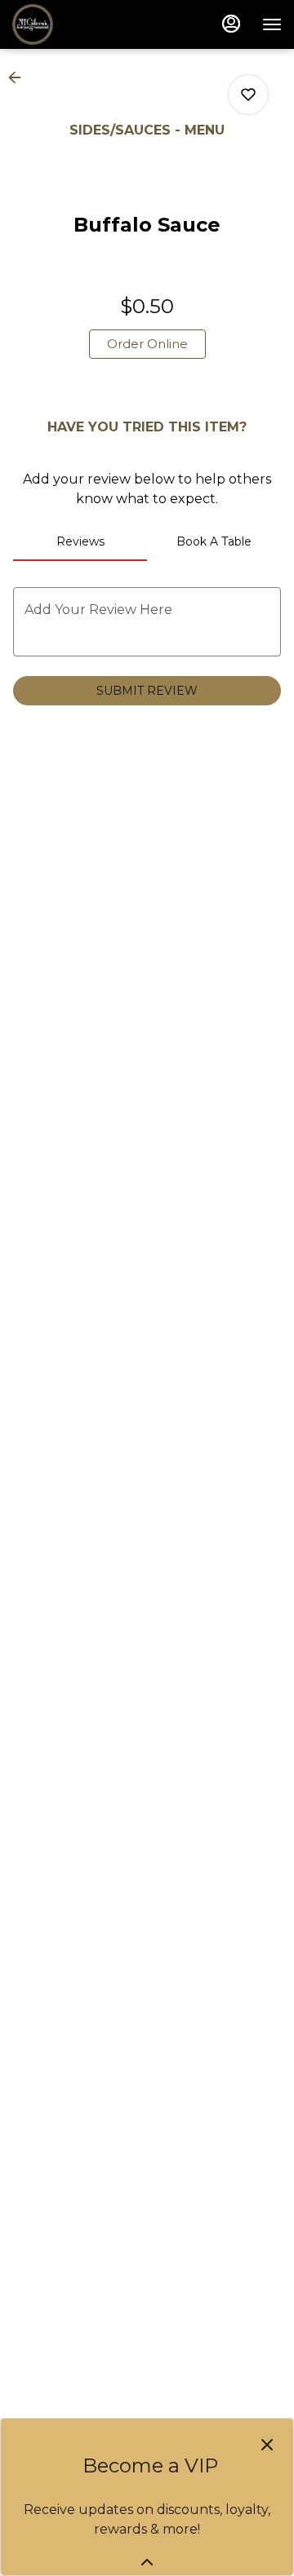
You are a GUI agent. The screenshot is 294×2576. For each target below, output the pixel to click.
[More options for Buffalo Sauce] (248, 95)
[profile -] (231, 24)
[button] (20, 77)
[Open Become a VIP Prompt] (147, 2562)
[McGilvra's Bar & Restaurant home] (86, 24)
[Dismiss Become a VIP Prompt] (267, 2445)
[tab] (80, 541)
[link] (147, 344)
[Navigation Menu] (272, 24)
